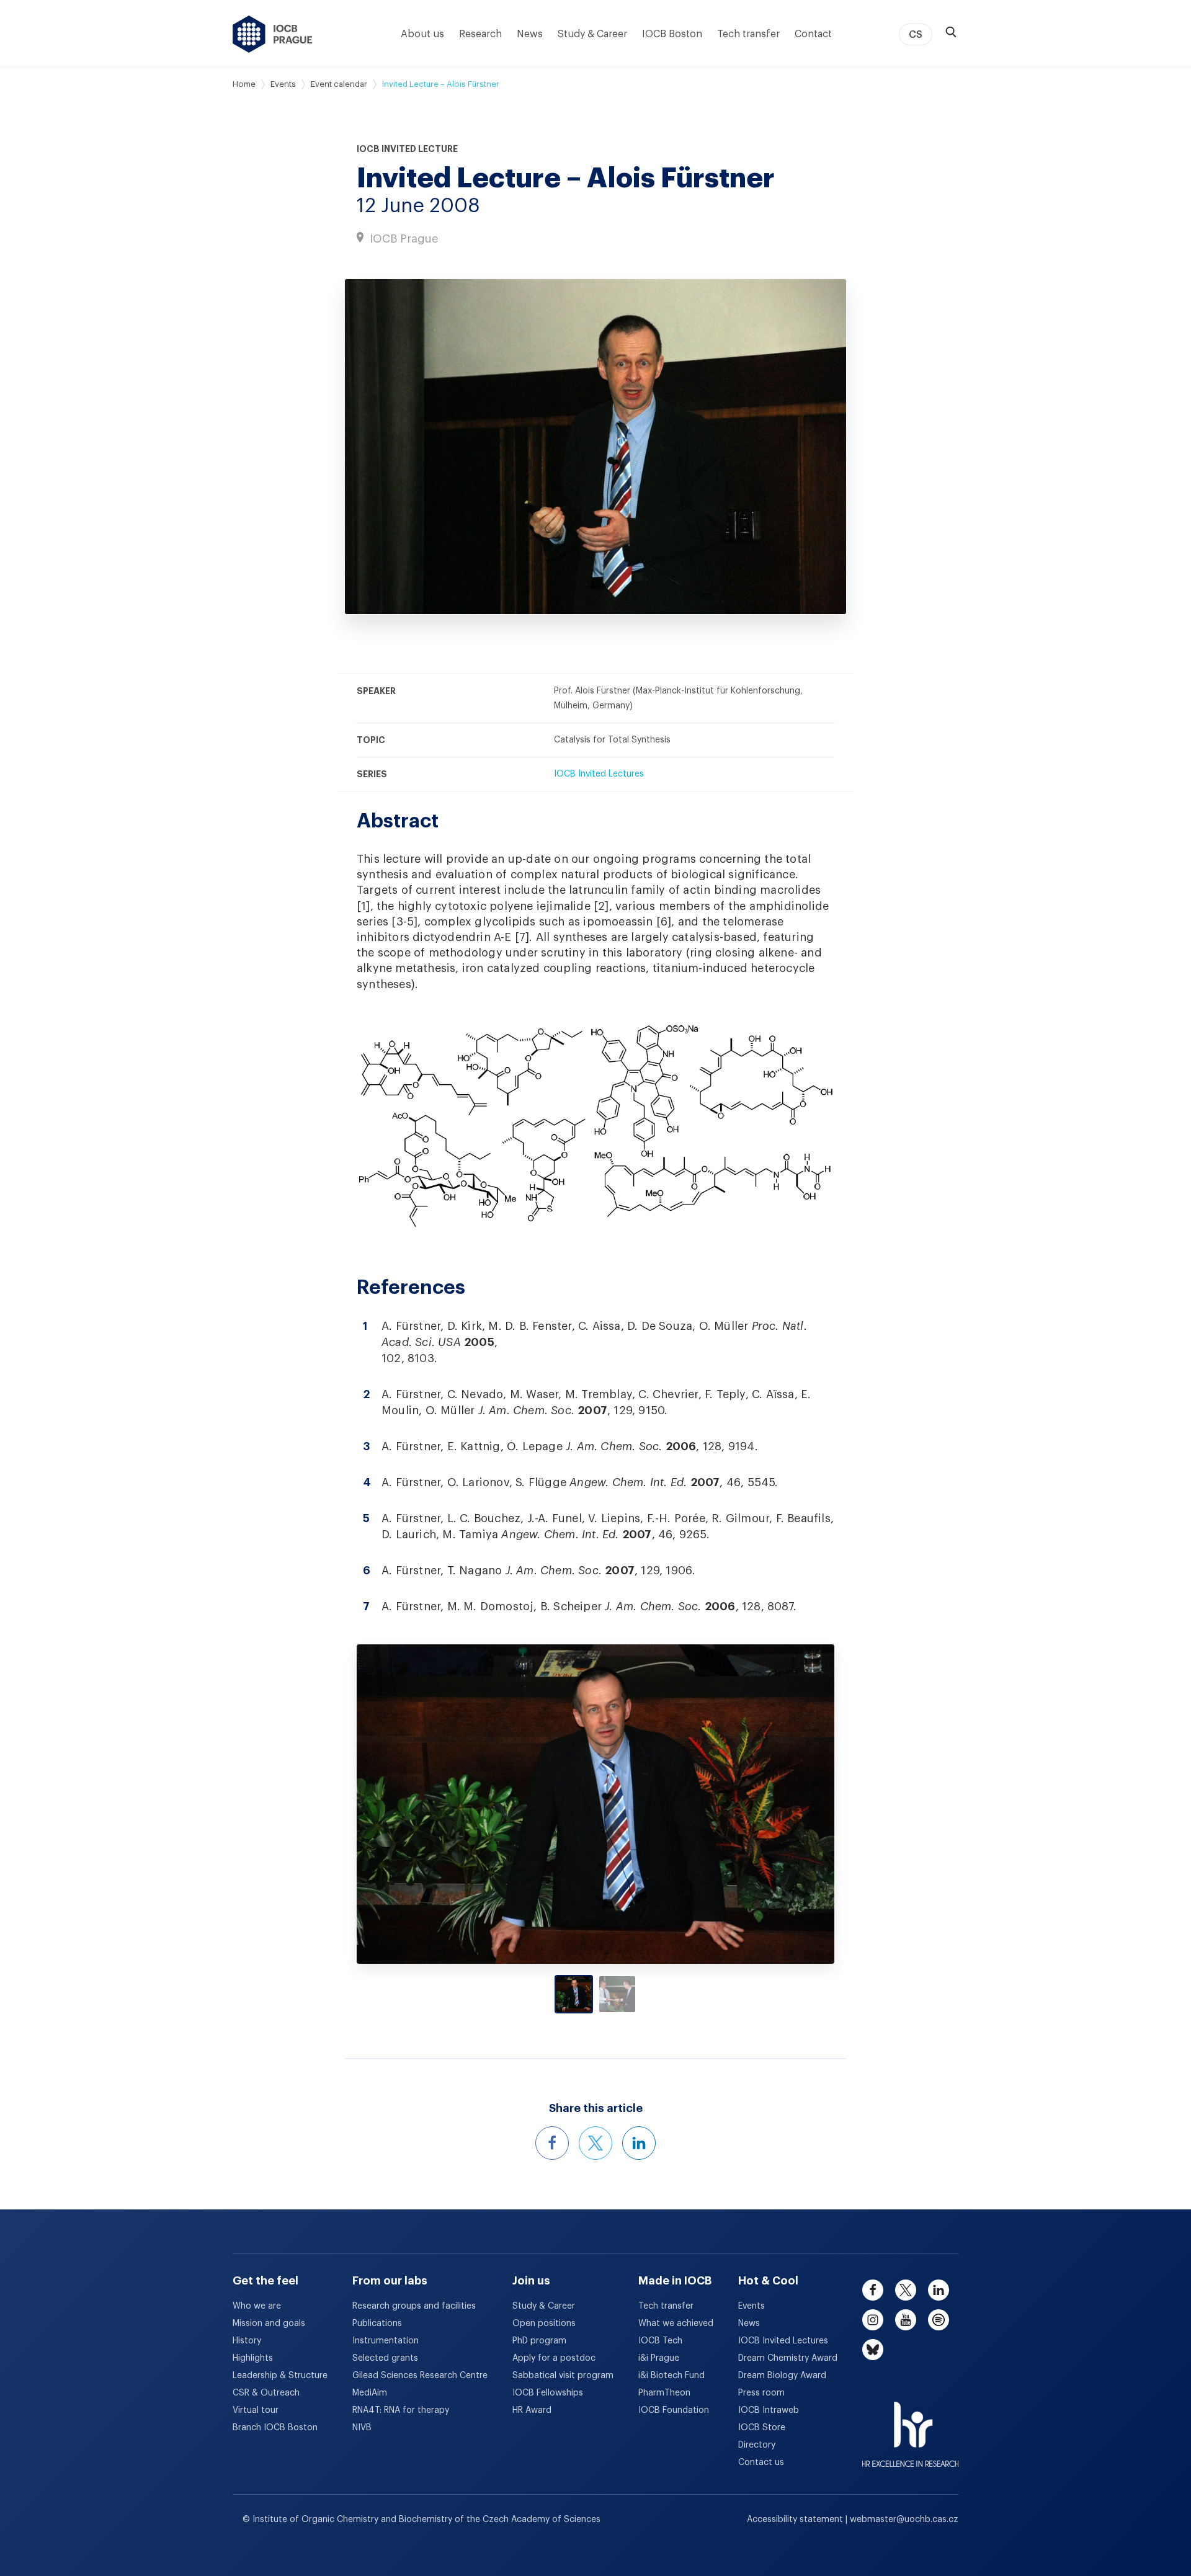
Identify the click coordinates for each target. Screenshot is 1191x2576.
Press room (761, 2393)
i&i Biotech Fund (671, 2376)
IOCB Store (762, 2428)
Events (283, 84)
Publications (377, 2324)
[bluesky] (873, 2350)
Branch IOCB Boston (275, 2428)
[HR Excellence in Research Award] (910, 2427)
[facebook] (873, 2290)
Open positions (544, 2324)
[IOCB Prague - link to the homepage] (273, 34)
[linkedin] (939, 2290)
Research (480, 34)
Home (244, 84)
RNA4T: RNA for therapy (401, 2410)
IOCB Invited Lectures (599, 774)
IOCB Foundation (674, 2410)
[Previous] (417, 1804)
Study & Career (592, 34)
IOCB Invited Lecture (407, 149)
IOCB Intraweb (769, 2410)
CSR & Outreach (266, 2393)
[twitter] (906, 2290)
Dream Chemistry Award (788, 2358)
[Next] (775, 1804)
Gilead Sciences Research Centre (420, 2376)
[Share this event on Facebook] (552, 2143)
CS (916, 35)
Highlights (253, 2358)
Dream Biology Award (782, 2376)
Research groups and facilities (414, 2306)
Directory (757, 2445)
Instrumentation (386, 2341)
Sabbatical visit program (563, 2376)
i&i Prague (659, 2358)
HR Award (532, 2410)
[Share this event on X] (595, 2143)
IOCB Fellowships (548, 2393)
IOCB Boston (672, 34)
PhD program (539, 2341)
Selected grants (385, 2358)
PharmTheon (664, 2393)
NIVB (362, 2428)
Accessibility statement (796, 2520)
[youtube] (906, 2320)
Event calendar (339, 84)
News (530, 34)
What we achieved (676, 2324)
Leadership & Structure (280, 2376)
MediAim (370, 2393)
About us (422, 34)
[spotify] (939, 2320)
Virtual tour (256, 2410)
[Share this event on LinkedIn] (639, 2143)
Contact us (761, 2462)
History (247, 2341)
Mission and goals (269, 2324)
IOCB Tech (660, 2341)
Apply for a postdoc (554, 2358)
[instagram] (873, 2320)
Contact (813, 34)
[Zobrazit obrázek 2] (617, 1994)
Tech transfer (748, 34)
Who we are (257, 2306)
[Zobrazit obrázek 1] (574, 1994)
